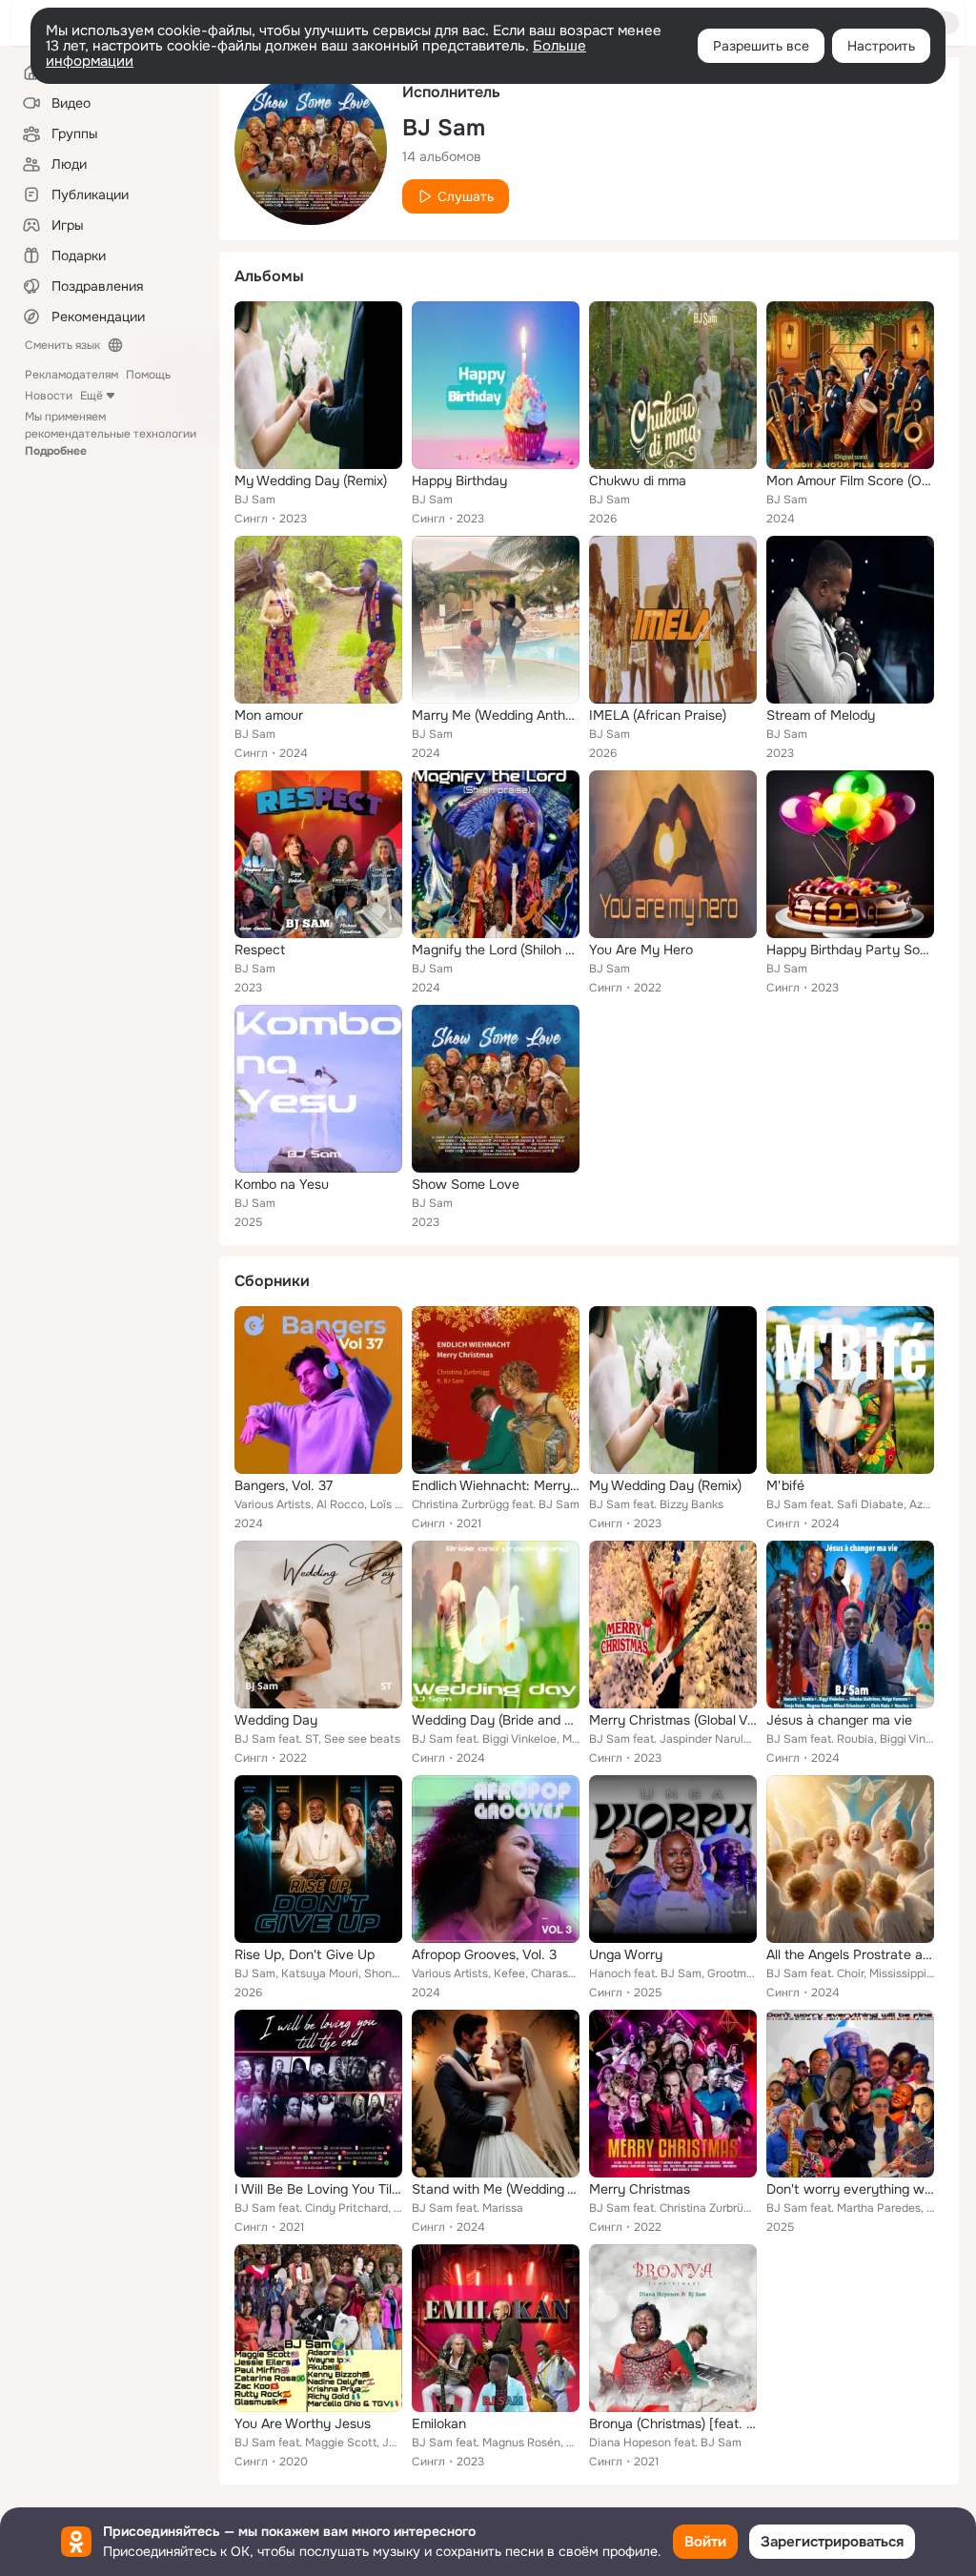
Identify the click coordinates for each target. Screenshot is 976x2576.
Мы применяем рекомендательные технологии (111, 434)
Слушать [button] (466, 196)
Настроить (881, 46)
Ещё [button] (91, 396)
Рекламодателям (71, 375)
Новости (49, 396)
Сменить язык (62, 345)
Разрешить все (761, 46)
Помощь (148, 375)
